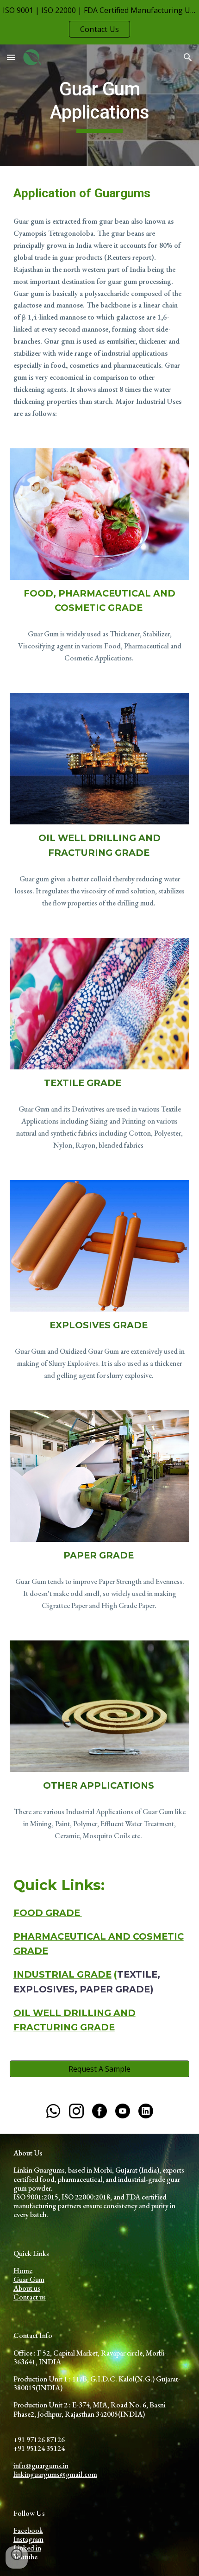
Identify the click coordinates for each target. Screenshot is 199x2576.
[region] (99, 22)
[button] (11, 57)
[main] (100, 105)
